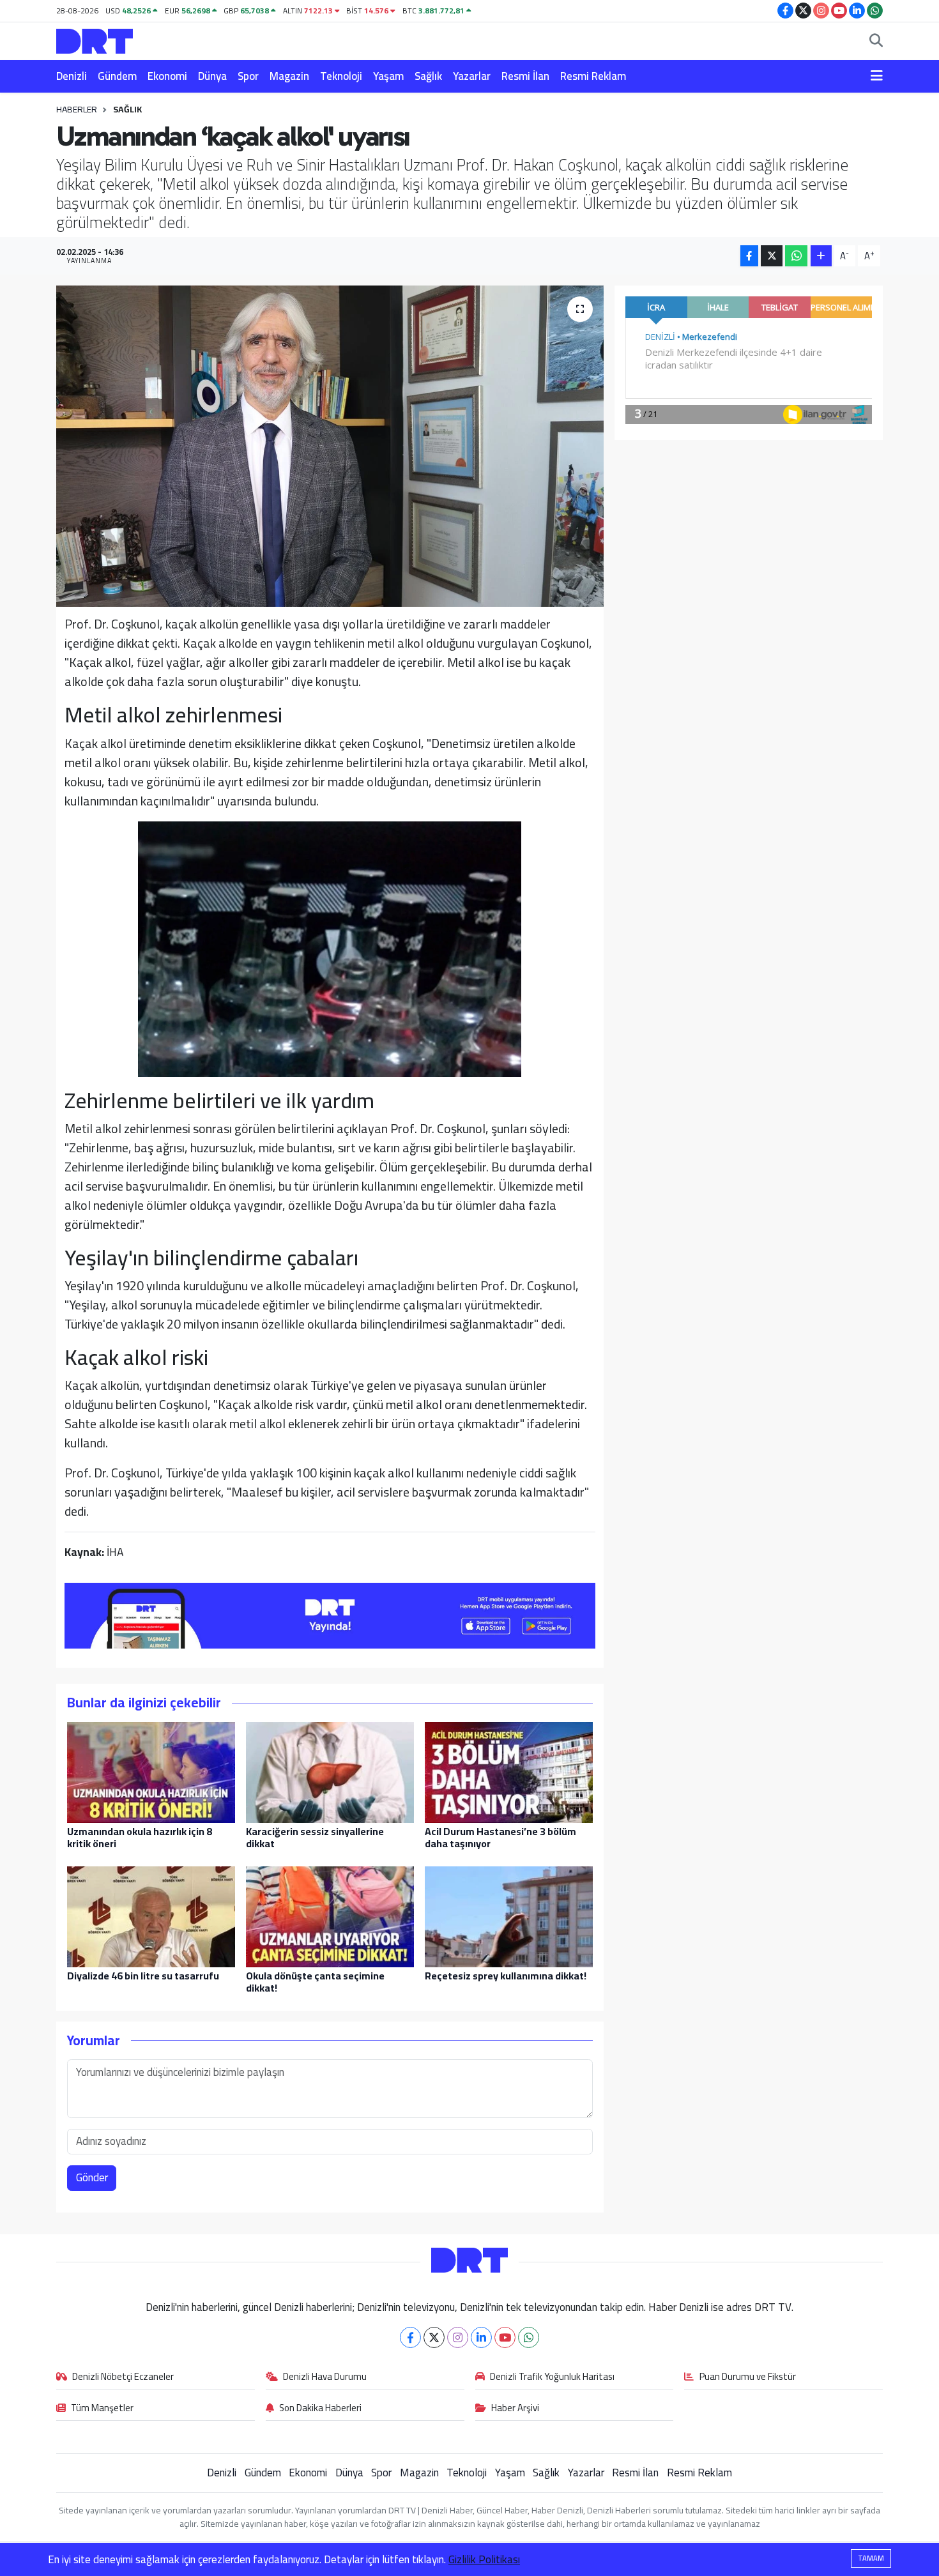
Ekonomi (167, 76)
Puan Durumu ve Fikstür (748, 2377)
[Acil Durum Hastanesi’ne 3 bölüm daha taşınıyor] (509, 1771)
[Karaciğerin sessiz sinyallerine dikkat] (330, 1771)
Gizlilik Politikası (484, 2559)
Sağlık (428, 76)
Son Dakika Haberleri (320, 2409)
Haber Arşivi (515, 2409)
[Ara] (876, 42)
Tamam (871, 2558)
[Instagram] (458, 2337)
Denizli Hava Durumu (325, 2377)
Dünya (212, 76)
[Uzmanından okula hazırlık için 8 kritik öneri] (151, 1771)
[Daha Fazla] (821, 256)
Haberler (77, 109)
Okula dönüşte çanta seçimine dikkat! (315, 1982)
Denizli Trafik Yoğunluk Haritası (552, 2377)
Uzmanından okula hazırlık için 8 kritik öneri (140, 1837)
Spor (248, 76)
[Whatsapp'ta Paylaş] (796, 256)
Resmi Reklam (593, 76)
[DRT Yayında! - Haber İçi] (330, 1614)
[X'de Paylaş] (772, 256)
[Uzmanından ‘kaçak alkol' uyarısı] (330, 446)
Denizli (72, 76)
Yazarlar (472, 76)
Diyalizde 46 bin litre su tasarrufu (143, 1976)
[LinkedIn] (481, 2337)
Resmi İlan (525, 76)
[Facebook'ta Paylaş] (749, 256)
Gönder (92, 2177)
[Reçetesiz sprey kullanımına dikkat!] (509, 1916)
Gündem (117, 76)
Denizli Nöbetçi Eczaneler (123, 2377)
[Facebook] (410, 2337)
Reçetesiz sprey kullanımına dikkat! (506, 1976)
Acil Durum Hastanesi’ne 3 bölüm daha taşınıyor (500, 1837)
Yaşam (388, 76)
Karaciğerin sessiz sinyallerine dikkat (315, 1837)
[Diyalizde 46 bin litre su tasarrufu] (151, 1916)
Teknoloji (341, 76)
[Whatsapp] (529, 2337)
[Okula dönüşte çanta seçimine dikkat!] (330, 1916)
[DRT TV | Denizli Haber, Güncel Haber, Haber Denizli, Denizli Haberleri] (95, 39)
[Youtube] (505, 2337)
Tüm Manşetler (102, 2409)
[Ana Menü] (877, 77)
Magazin (289, 76)
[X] (434, 2337)
